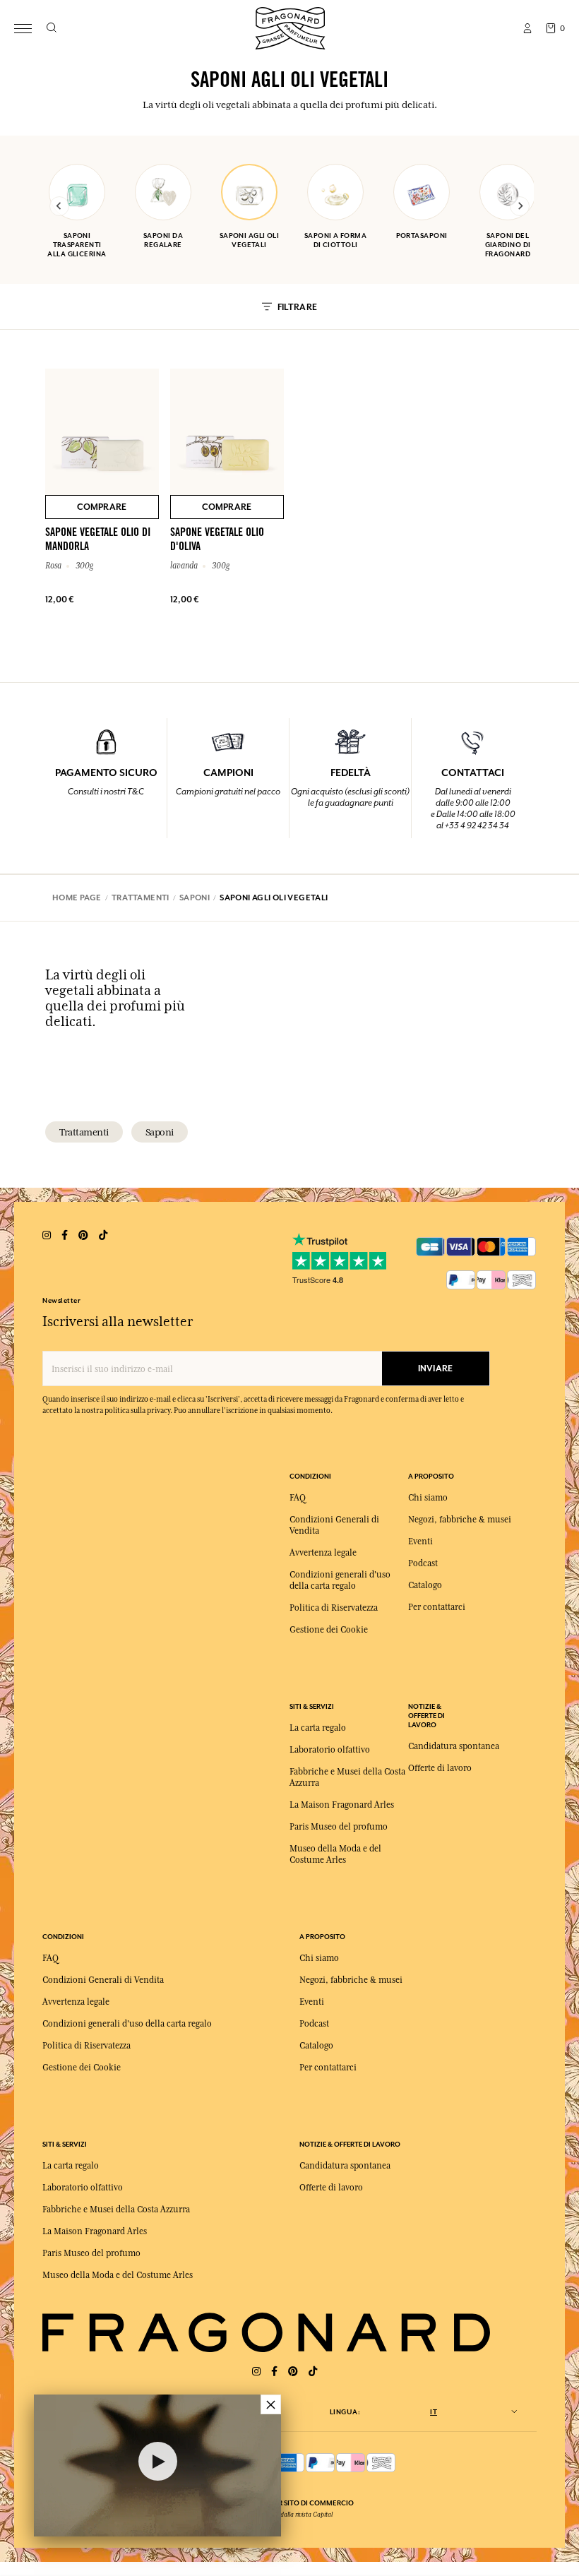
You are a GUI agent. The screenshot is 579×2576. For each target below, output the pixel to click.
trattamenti (84, 1132)
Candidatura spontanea (454, 1746)
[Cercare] (51, 28)
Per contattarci (437, 1607)
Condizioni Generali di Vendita (103, 1980)
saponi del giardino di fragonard (508, 245)
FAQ (298, 1498)
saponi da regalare (163, 240)
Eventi (420, 1542)
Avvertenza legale (323, 1553)
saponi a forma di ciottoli (335, 240)
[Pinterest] (293, 2372)
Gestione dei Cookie (329, 1630)
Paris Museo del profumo (339, 1827)
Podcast (423, 1563)
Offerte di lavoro (440, 1768)
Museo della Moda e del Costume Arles (118, 2275)
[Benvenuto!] (290, 26)
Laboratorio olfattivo (330, 1750)
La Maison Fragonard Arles (342, 1805)
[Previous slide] (59, 206)
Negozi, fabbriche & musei (460, 1520)
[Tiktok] (313, 2372)
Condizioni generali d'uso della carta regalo (127, 2024)
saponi (160, 1132)
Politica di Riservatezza (334, 1608)
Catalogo (425, 1585)
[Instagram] (256, 2372)
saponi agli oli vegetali (250, 240)
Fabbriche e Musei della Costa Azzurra (116, 2210)
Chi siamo (428, 1498)
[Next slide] (520, 206)
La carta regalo (318, 1728)
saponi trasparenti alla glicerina (77, 245)
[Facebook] (274, 2372)
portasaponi (422, 235)
